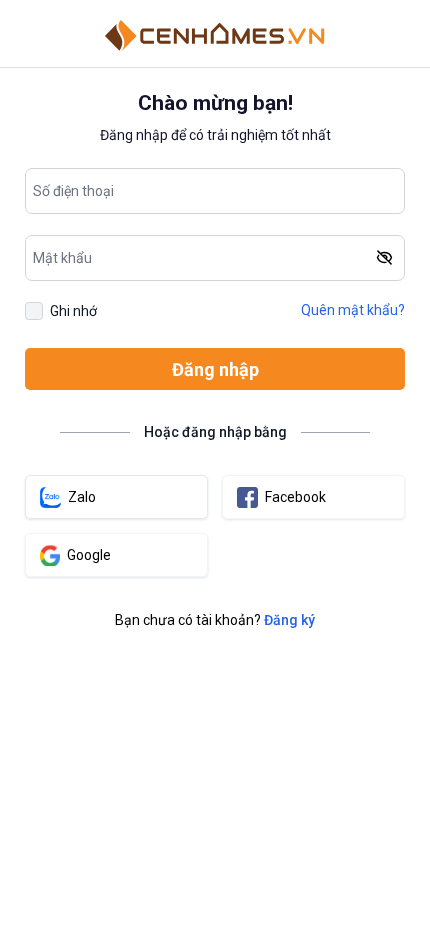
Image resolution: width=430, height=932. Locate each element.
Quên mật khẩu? (353, 310)
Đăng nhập (215, 369)
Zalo (82, 497)
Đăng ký (289, 620)
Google (89, 555)
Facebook (295, 497)
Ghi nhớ (73, 311)
